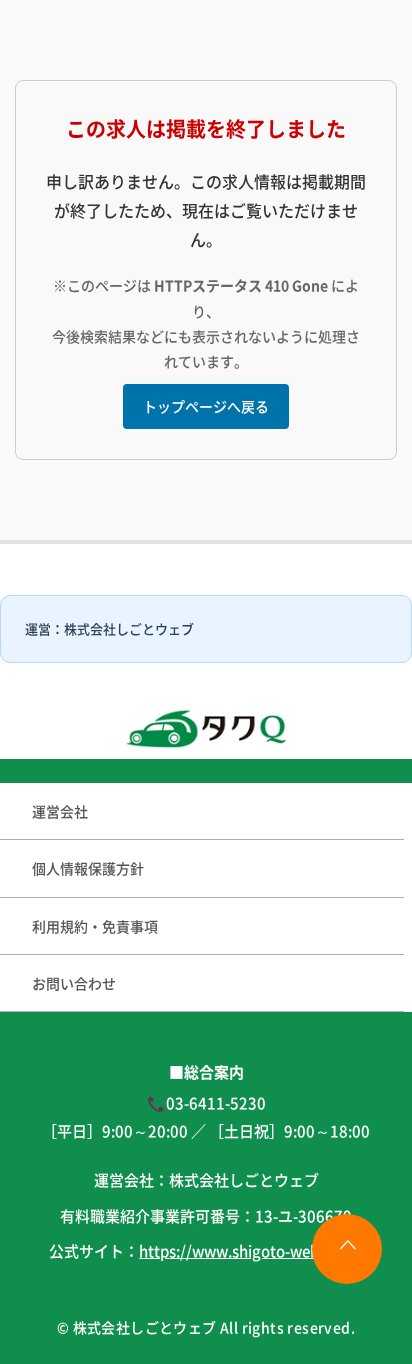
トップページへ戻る (206, 406)
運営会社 (60, 811)
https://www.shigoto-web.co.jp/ (251, 1250)
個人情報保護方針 (88, 868)
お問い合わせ (74, 983)
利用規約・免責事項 (95, 926)
